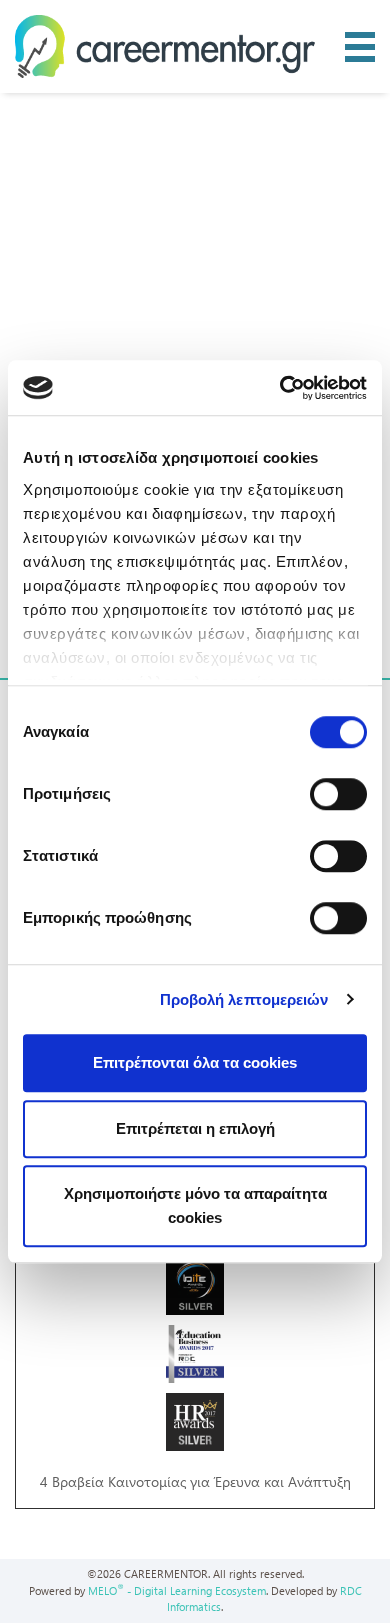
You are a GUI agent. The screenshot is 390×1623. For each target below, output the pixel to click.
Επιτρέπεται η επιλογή (195, 1128)
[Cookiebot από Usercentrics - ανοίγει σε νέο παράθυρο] (280, 388)
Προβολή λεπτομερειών (244, 999)
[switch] (338, 794)
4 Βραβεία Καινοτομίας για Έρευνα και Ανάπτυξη (195, 1481)
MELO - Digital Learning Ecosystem (177, 1590)
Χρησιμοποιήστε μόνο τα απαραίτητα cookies (195, 1205)
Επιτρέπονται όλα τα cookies (195, 1062)
